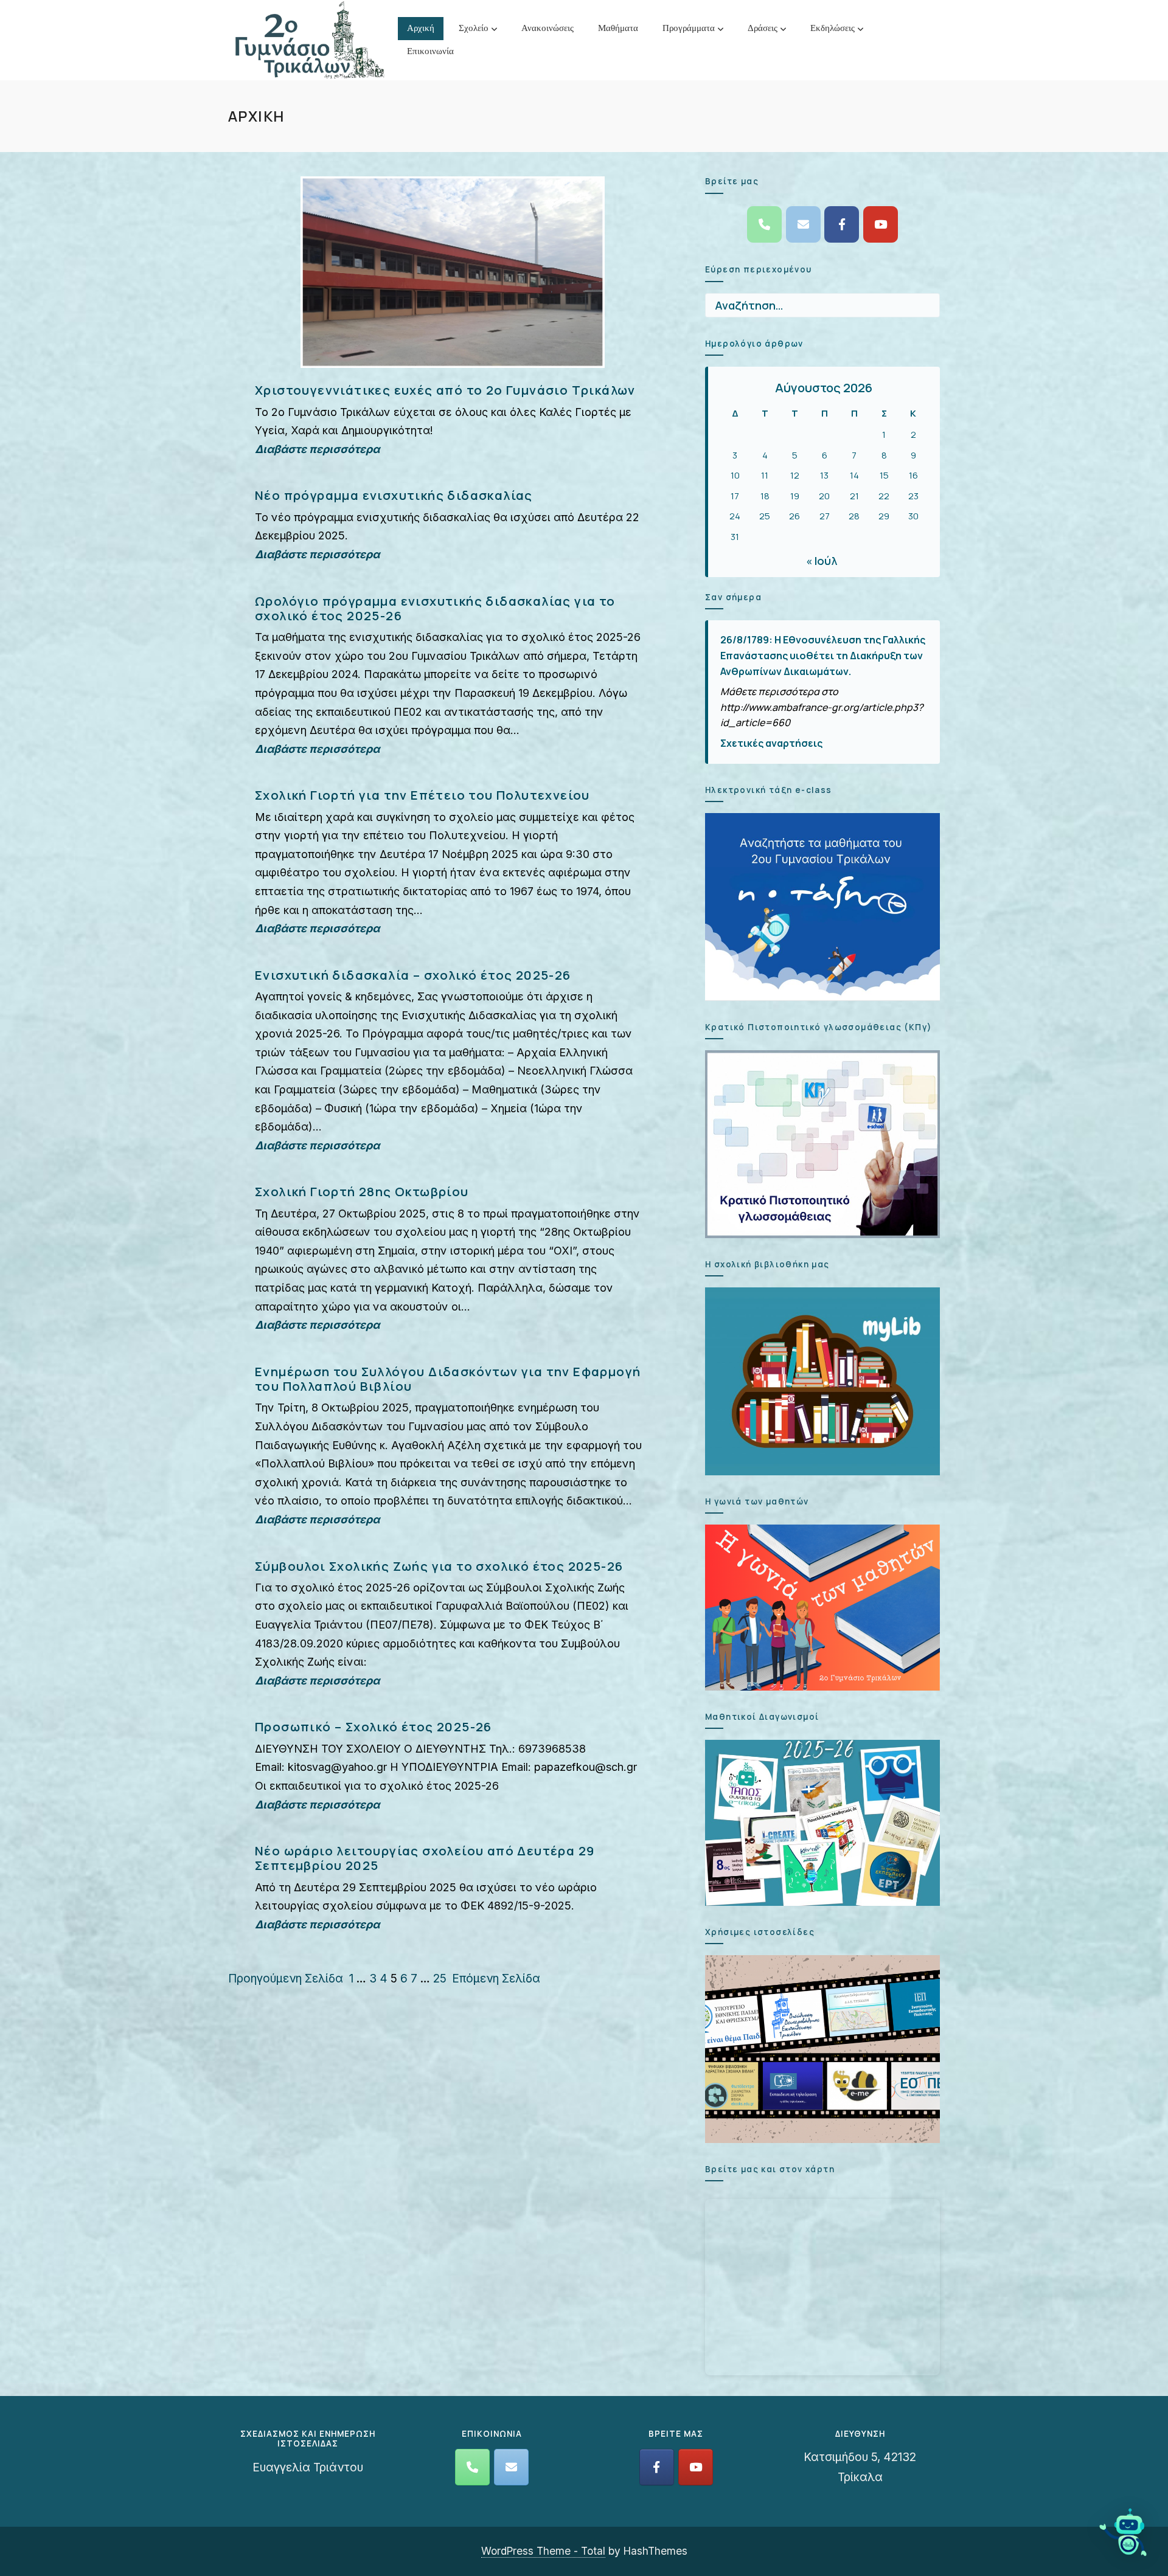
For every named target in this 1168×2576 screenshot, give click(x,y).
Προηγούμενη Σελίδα (286, 1979)
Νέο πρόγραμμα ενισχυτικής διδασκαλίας (394, 495)
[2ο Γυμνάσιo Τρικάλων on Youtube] (881, 224)
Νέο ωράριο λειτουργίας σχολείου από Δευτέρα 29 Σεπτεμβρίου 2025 (425, 1858)
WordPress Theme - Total (543, 2551)
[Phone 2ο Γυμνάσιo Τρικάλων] (764, 224)
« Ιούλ (822, 561)
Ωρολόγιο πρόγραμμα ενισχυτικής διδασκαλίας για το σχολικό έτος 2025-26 (435, 608)
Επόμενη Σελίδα (496, 1979)
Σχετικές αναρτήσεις (771, 743)
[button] (1124, 2532)
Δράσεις (763, 28)
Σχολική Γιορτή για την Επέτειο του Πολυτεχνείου (422, 795)
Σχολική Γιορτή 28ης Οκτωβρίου (362, 1191)
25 (440, 1979)
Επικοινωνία (430, 51)
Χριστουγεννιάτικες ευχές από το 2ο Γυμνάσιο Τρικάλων (445, 390)
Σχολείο (474, 28)
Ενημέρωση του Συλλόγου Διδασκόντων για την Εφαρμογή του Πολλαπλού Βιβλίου (448, 1379)
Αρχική (421, 28)
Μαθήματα (618, 28)
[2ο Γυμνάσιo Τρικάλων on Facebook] (842, 224)
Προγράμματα (689, 28)
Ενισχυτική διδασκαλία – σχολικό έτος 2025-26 (413, 975)
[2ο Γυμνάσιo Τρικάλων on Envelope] (803, 224)
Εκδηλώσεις (833, 28)
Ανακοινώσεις (547, 28)
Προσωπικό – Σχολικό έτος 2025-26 (374, 1726)
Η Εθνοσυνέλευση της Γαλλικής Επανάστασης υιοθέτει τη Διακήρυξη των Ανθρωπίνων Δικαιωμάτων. (823, 655)
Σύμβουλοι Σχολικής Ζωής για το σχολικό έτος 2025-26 (439, 1566)
